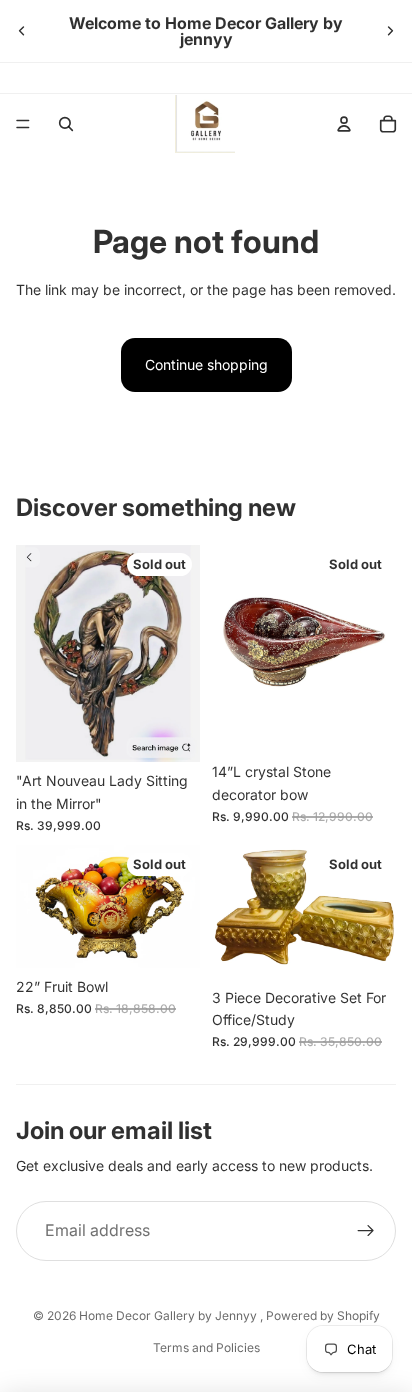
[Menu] (23, 124)
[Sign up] (366, 1231)
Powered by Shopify (323, 1315)
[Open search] (66, 124)
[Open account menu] (344, 124)
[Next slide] (390, 31)
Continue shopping (206, 364)
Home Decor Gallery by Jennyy (169, 1315)
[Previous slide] (22, 31)
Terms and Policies (206, 1347)
